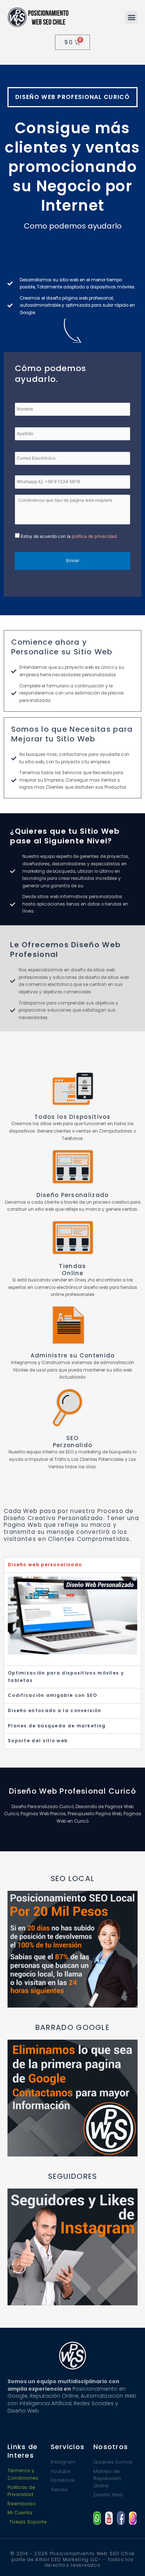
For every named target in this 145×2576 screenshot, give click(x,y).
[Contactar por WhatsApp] (97, 2518)
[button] (131, 17)
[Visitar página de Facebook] (121, 2518)
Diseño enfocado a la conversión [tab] (54, 1711)
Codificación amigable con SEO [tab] (53, 1695)
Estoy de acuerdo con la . (69, 536)
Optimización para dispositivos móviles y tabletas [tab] (66, 1677)
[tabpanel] (72, 1619)
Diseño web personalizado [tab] (45, 1565)
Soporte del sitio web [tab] (38, 1741)
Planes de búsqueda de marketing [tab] (57, 1726)
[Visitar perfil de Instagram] (133, 2518)
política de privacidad (94, 536)
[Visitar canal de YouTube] (109, 2518)
